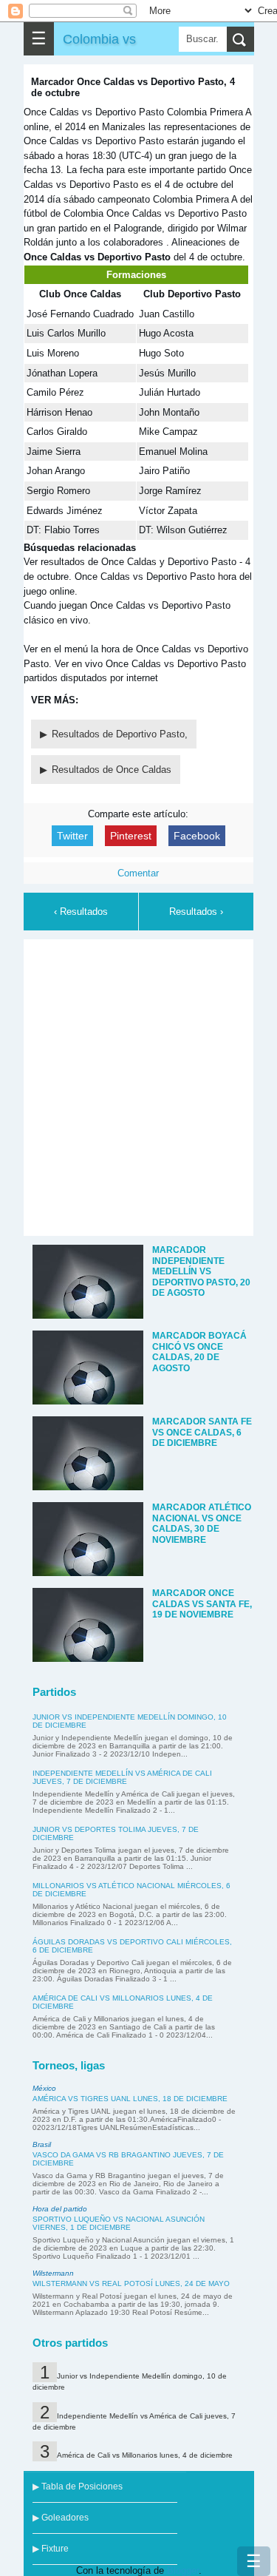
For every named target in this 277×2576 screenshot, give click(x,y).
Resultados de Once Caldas (112, 770)
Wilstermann (53, 2273)
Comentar (138, 873)
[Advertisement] (138, 1085)
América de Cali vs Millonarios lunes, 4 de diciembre (145, 2455)
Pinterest (131, 836)
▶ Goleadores (61, 2518)
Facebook (197, 836)
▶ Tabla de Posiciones (78, 2487)
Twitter (72, 836)
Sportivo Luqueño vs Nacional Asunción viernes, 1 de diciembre (119, 2223)
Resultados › (196, 912)
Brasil (42, 2144)
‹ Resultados (81, 912)
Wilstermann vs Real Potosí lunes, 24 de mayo (131, 2283)
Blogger (183, 2570)
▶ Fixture (51, 2549)
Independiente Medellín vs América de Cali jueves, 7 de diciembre (122, 1777)
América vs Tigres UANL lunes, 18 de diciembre (130, 2099)
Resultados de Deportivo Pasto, (120, 734)
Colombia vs (99, 39)
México (44, 2088)
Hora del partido (60, 2209)
